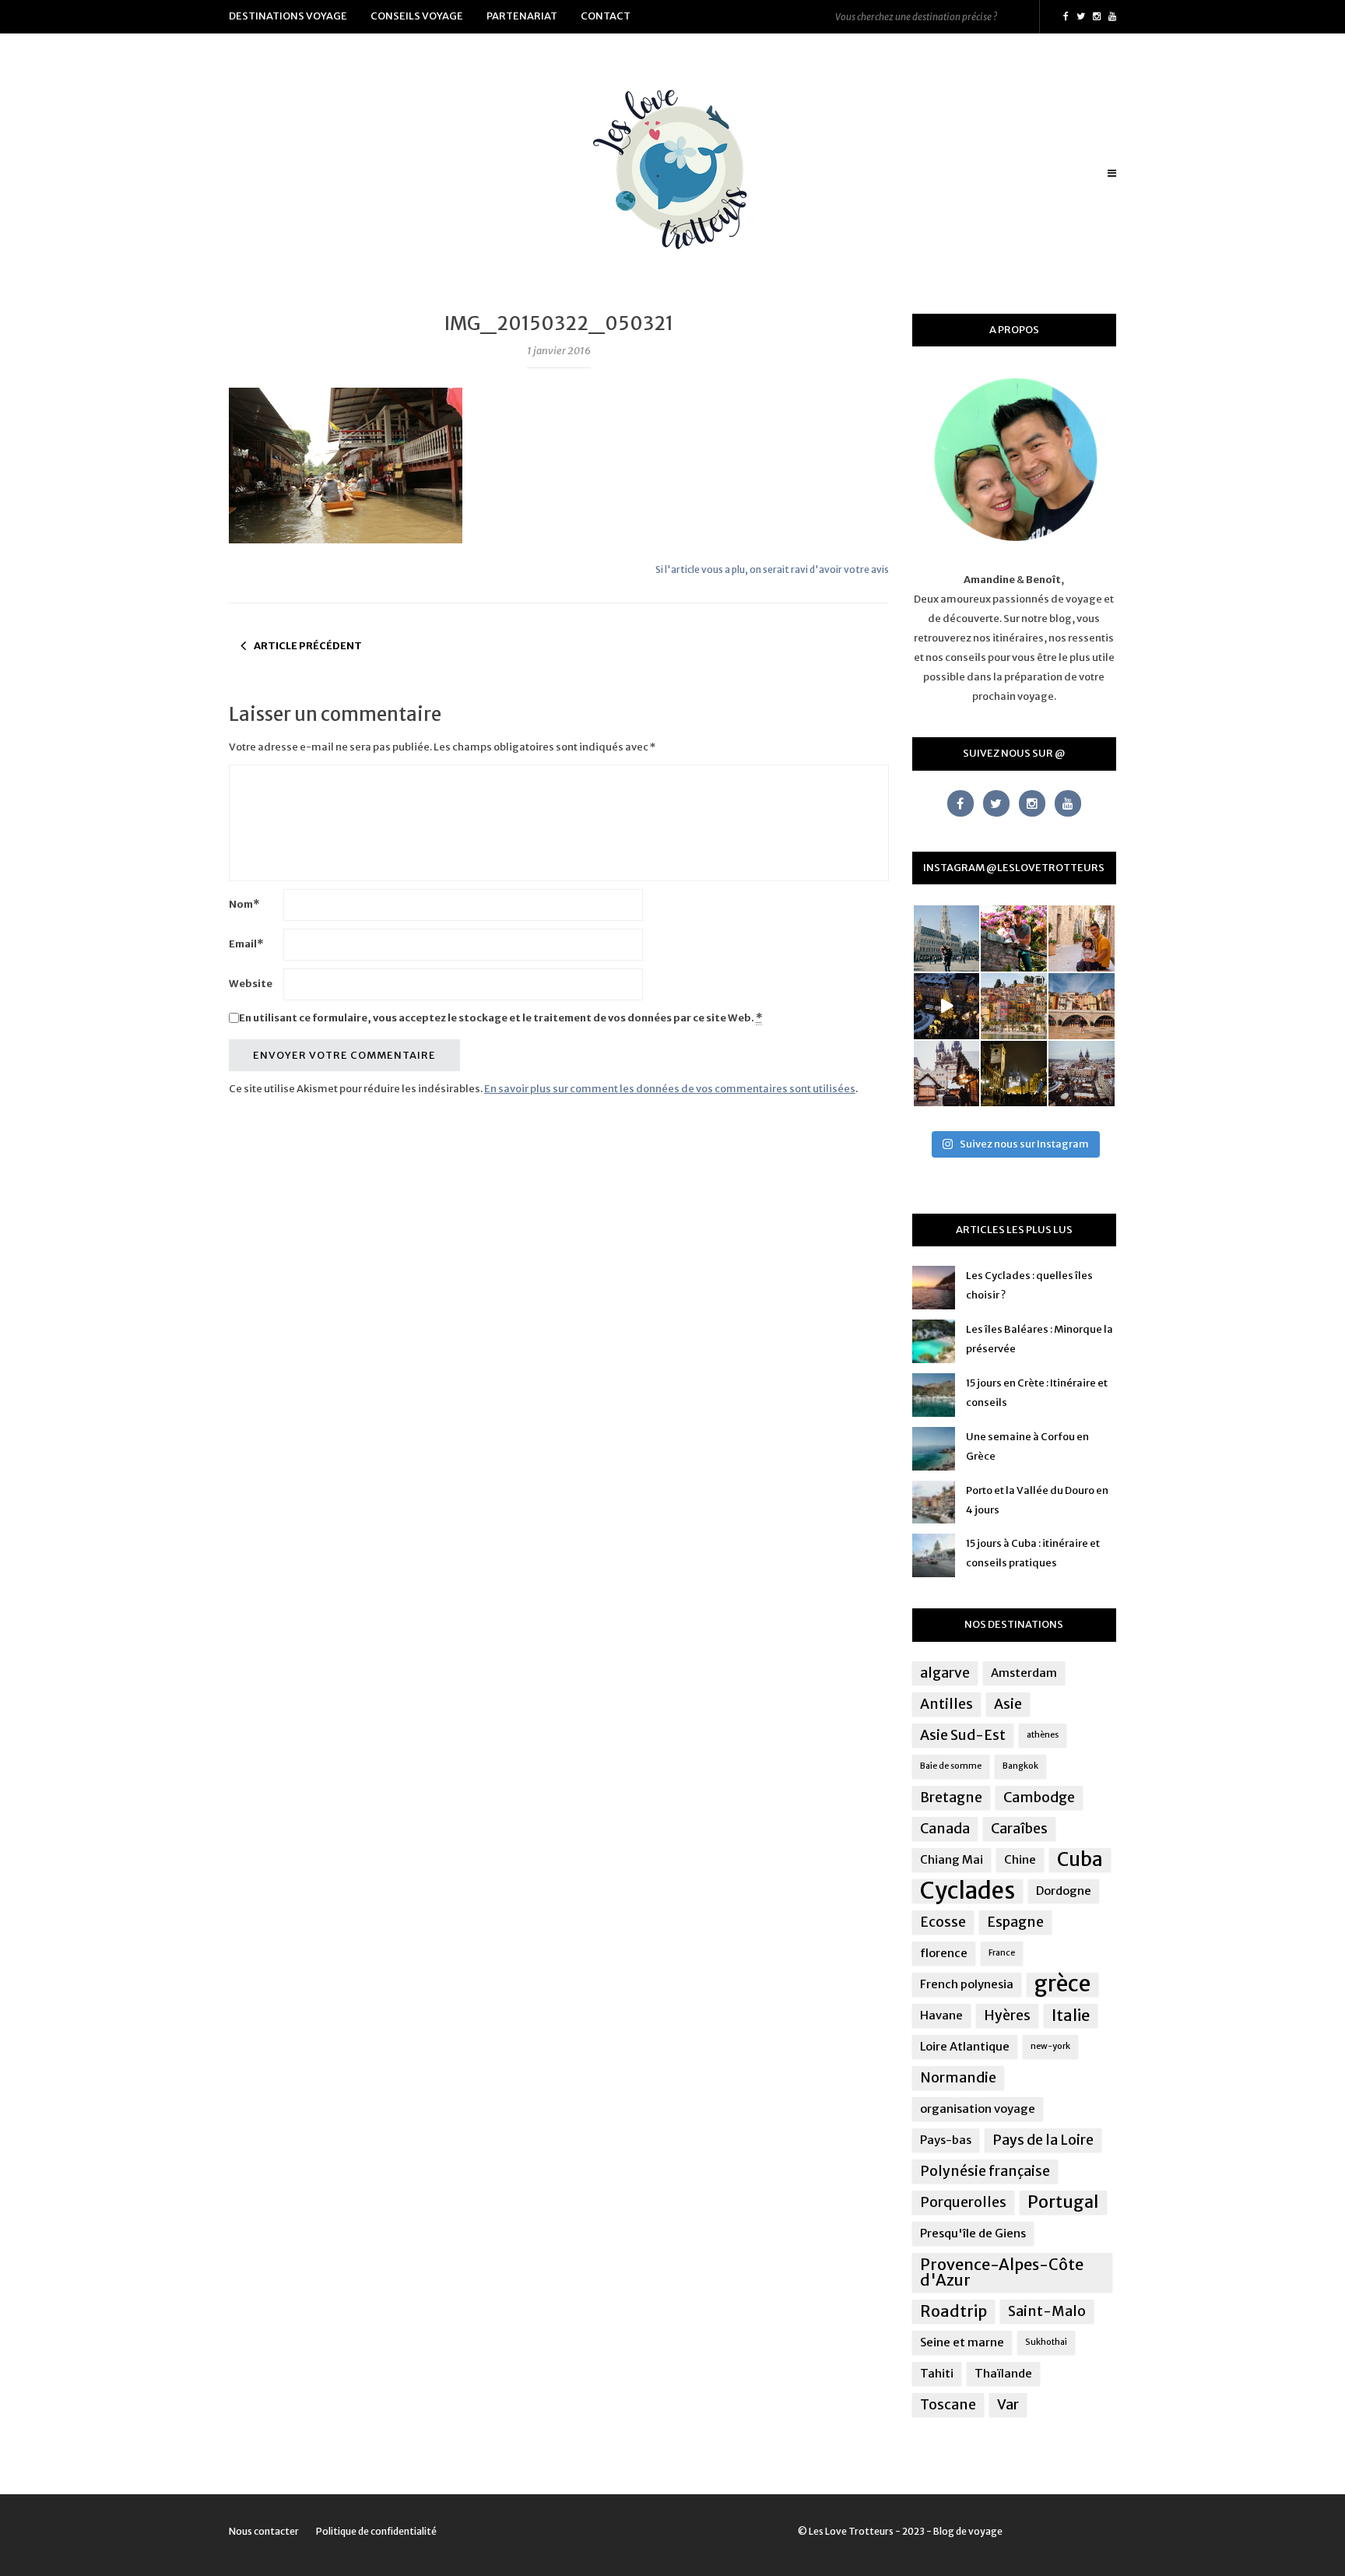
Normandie (958, 2078)
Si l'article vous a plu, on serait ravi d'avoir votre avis (772, 569)
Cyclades (967, 1891)
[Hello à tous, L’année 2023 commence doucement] (947, 1074)
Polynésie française (985, 2171)
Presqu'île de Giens (973, 2233)
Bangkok (1020, 1766)
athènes (1043, 1735)
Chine (1020, 1859)
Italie (1071, 2015)
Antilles (946, 1704)
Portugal (1063, 2202)
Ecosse (943, 1922)
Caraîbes (1019, 1829)
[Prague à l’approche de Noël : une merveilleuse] (947, 1006)
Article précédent (308, 646)
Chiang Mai (952, 1859)
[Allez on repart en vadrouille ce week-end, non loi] (1082, 938)
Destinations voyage (288, 16)
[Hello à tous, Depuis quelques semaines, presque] (1014, 938)
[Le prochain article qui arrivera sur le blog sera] (1082, 1006)
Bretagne (951, 1798)
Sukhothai (1046, 2342)
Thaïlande (1003, 2373)
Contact (606, 16)
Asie (1008, 1704)
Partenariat (522, 16)
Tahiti (937, 2373)
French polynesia (967, 1984)
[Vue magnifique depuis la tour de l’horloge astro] (1082, 1074)
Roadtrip (953, 2311)
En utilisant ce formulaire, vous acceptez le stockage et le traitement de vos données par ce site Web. (500, 1018)
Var (1008, 2405)
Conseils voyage (417, 16)
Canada (945, 1829)
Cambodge (1039, 1798)
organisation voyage (978, 2109)
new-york (1050, 2046)
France (1002, 1953)
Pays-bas (946, 2140)
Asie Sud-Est (963, 1735)
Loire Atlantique (965, 2046)
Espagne (1015, 1922)
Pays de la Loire (1043, 2140)
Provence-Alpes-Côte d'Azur (1002, 2272)
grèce (1062, 1984)
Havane (941, 2015)
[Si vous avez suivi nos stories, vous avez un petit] (947, 938)
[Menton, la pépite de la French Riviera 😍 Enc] (1014, 1006)
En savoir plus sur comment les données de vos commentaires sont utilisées (670, 1089)
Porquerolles (963, 2202)
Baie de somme (951, 1766)
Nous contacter (264, 2531)
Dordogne (1064, 1891)
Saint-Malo (1047, 2311)
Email (246, 944)
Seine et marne (962, 2342)
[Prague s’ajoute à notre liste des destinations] (1014, 1074)
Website (251, 984)
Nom (244, 904)
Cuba (1080, 1860)
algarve (945, 1673)
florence (944, 1953)
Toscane (948, 2405)
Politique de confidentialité (376, 2531)
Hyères (1007, 2015)
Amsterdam (1024, 1673)
